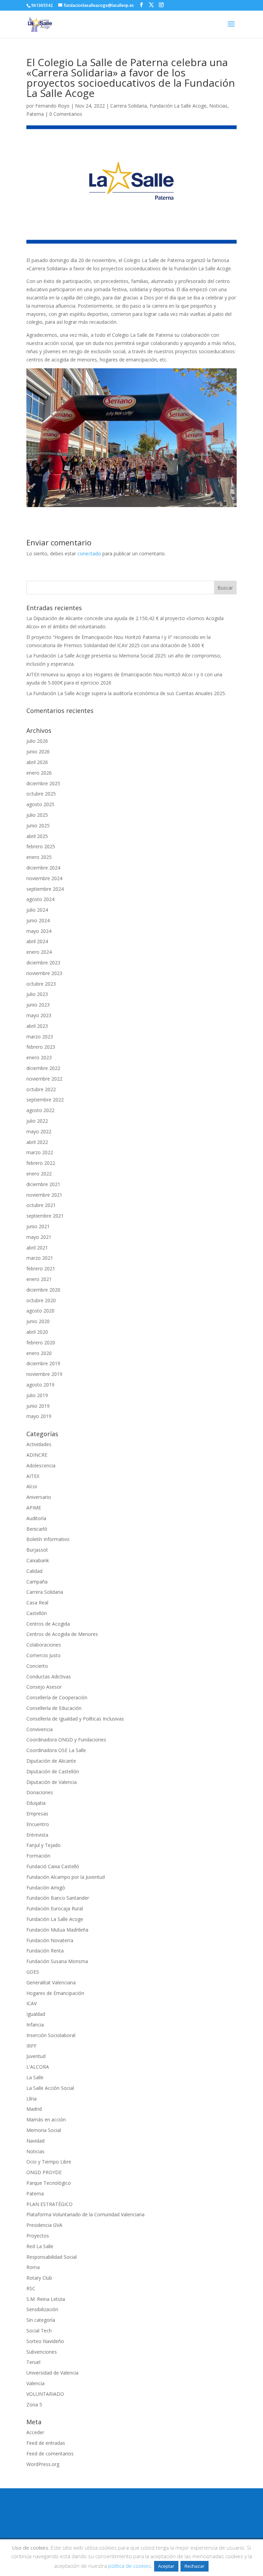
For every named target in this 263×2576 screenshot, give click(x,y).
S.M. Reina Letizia (46, 2299)
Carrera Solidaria (129, 106)
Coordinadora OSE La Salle (56, 1750)
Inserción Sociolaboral (51, 2035)
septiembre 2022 (45, 1100)
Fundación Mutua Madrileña (57, 1930)
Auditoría (36, 1518)
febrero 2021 (41, 1268)
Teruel (33, 2362)
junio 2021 (38, 1226)
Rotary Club (39, 2278)
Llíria (32, 2099)
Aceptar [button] (166, 2566)
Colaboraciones (44, 1645)
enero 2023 (39, 1057)
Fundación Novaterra (50, 1940)
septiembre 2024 (45, 889)
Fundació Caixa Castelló (53, 1866)
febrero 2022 (41, 1163)
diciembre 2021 (43, 1184)
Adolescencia (41, 1465)
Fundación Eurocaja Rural (55, 1908)
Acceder (35, 2432)
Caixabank (38, 1560)
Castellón (37, 1613)
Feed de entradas (46, 2443)
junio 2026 (38, 751)
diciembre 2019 (43, 1363)
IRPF (32, 2046)
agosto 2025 (40, 804)
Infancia (35, 2025)
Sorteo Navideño (45, 2341)
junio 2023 (38, 1005)
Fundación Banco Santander (58, 1898)
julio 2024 (37, 910)
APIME (34, 1508)
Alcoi (32, 1486)
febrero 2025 (41, 846)
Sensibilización (42, 2309)
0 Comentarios (66, 114)
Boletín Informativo (48, 1539)
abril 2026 (37, 762)
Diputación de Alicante (51, 1761)
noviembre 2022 (44, 1079)
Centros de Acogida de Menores (62, 1634)
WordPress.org (43, 2464)
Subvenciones (42, 2352)
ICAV (32, 2003)
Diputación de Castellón (53, 1771)
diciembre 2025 (43, 783)
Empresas (37, 1814)
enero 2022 (39, 1174)
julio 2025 (37, 815)
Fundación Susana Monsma (57, 1961)
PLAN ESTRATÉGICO (49, 2204)
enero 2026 (39, 773)
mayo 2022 (39, 1131)
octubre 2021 (41, 1205)
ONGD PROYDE (44, 2172)
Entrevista (37, 1835)
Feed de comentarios (50, 2454)
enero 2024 (39, 952)
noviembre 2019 (44, 1374)
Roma (33, 2267)
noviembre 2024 (44, 878)
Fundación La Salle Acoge (178, 106)
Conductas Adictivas (49, 1677)
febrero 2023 (41, 1047)
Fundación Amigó (46, 1888)
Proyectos (38, 2236)
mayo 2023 (39, 1015)
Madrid (34, 2109)
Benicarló (37, 1529)
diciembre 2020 (43, 1290)
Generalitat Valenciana (51, 1982)
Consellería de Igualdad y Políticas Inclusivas (75, 1719)
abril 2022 (37, 1142)
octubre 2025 (41, 794)
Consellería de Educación (54, 1708)
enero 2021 (39, 1279)
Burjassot (37, 1550)
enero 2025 (39, 857)
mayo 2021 (39, 1237)
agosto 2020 (40, 1311)
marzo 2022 (40, 1152)
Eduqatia (36, 1803)
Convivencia (40, 1729)
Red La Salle (40, 2246)
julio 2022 (37, 1121)
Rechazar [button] (195, 2566)
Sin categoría (41, 2320)
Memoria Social (44, 2130)
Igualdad (36, 2014)
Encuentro (38, 1824)
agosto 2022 (40, 1110)
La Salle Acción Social (50, 2088)
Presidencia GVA (44, 2225)
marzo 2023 (40, 1037)
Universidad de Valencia (52, 2373)
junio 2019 (38, 1406)
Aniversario (39, 1497)
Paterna (35, 114)
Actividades (39, 1444)
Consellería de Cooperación (57, 1697)
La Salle (35, 2077)
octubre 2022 (41, 1089)
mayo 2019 (39, 1416)
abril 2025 (37, 836)
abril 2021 (37, 1248)
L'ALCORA (38, 2067)
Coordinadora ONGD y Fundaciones (66, 1740)
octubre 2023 (41, 984)
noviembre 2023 (44, 973)
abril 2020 (37, 1332)
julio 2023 (37, 994)
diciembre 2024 (43, 868)
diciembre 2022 (43, 1068)
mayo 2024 (39, 931)
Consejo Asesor (44, 1687)
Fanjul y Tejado (43, 1845)
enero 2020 (39, 1353)
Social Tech (39, 2331)
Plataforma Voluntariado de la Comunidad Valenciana (85, 2214)
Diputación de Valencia (52, 1782)
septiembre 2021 (45, 1216)
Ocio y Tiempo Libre (49, 2162)
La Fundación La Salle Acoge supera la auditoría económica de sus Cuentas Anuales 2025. (126, 693)
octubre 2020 (41, 1300)
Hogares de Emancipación (55, 1993)
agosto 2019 (40, 1385)
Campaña (37, 1582)
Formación (38, 1856)
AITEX (33, 1476)
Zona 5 (34, 2405)
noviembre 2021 (44, 1195)
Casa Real (37, 1603)
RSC (31, 2288)
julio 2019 (37, 1395)
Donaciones (40, 1792)
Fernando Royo (52, 106)
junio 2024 (38, 920)
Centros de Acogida (48, 1624)
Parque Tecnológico (49, 2183)
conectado (89, 553)
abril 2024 (37, 941)
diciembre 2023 (43, 963)
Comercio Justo (43, 1655)
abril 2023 (37, 1026)
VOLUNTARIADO (45, 2394)
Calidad (34, 1571)
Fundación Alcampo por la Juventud (66, 1877)
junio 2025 (38, 825)
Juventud (36, 2056)
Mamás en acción (46, 2119)
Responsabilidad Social (52, 2257)
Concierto (37, 1666)
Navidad (35, 2141)
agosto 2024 (40, 899)
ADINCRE (37, 1455)
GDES (33, 1972)
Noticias (218, 106)
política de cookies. (130, 2566)
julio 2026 (37, 741)
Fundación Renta (45, 1951)
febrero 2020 (41, 1342)
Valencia (35, 2383)
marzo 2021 (40, 1258)
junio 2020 (38, 1321)
